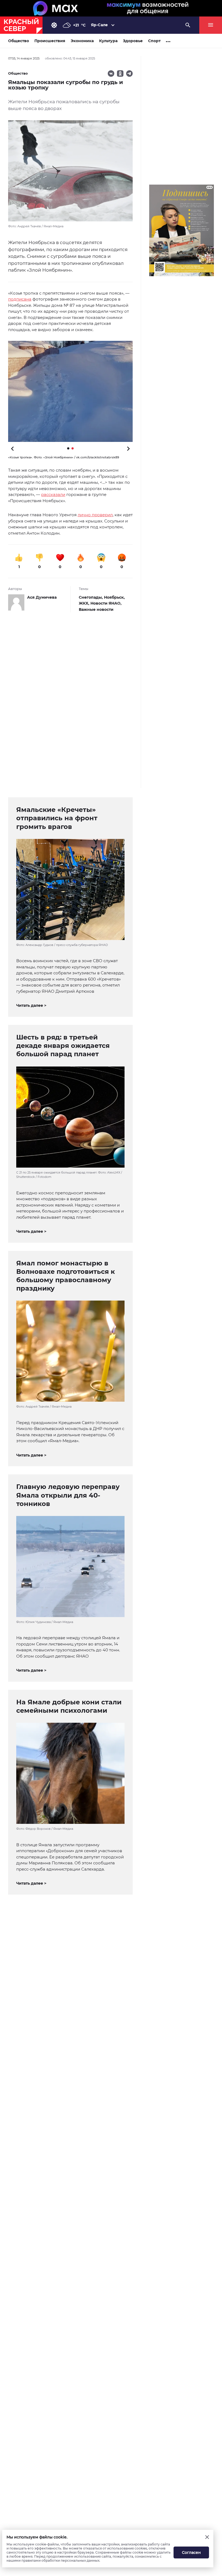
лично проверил (95, 515)
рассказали (53, 494)
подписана (20, 299)
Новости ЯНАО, (106, 603)
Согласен (191, 2552)
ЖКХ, (85, 603)
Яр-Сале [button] (99, 25)
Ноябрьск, (114, 597)
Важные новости (96, 609)
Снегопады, (91, 597)
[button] (70, 391)
